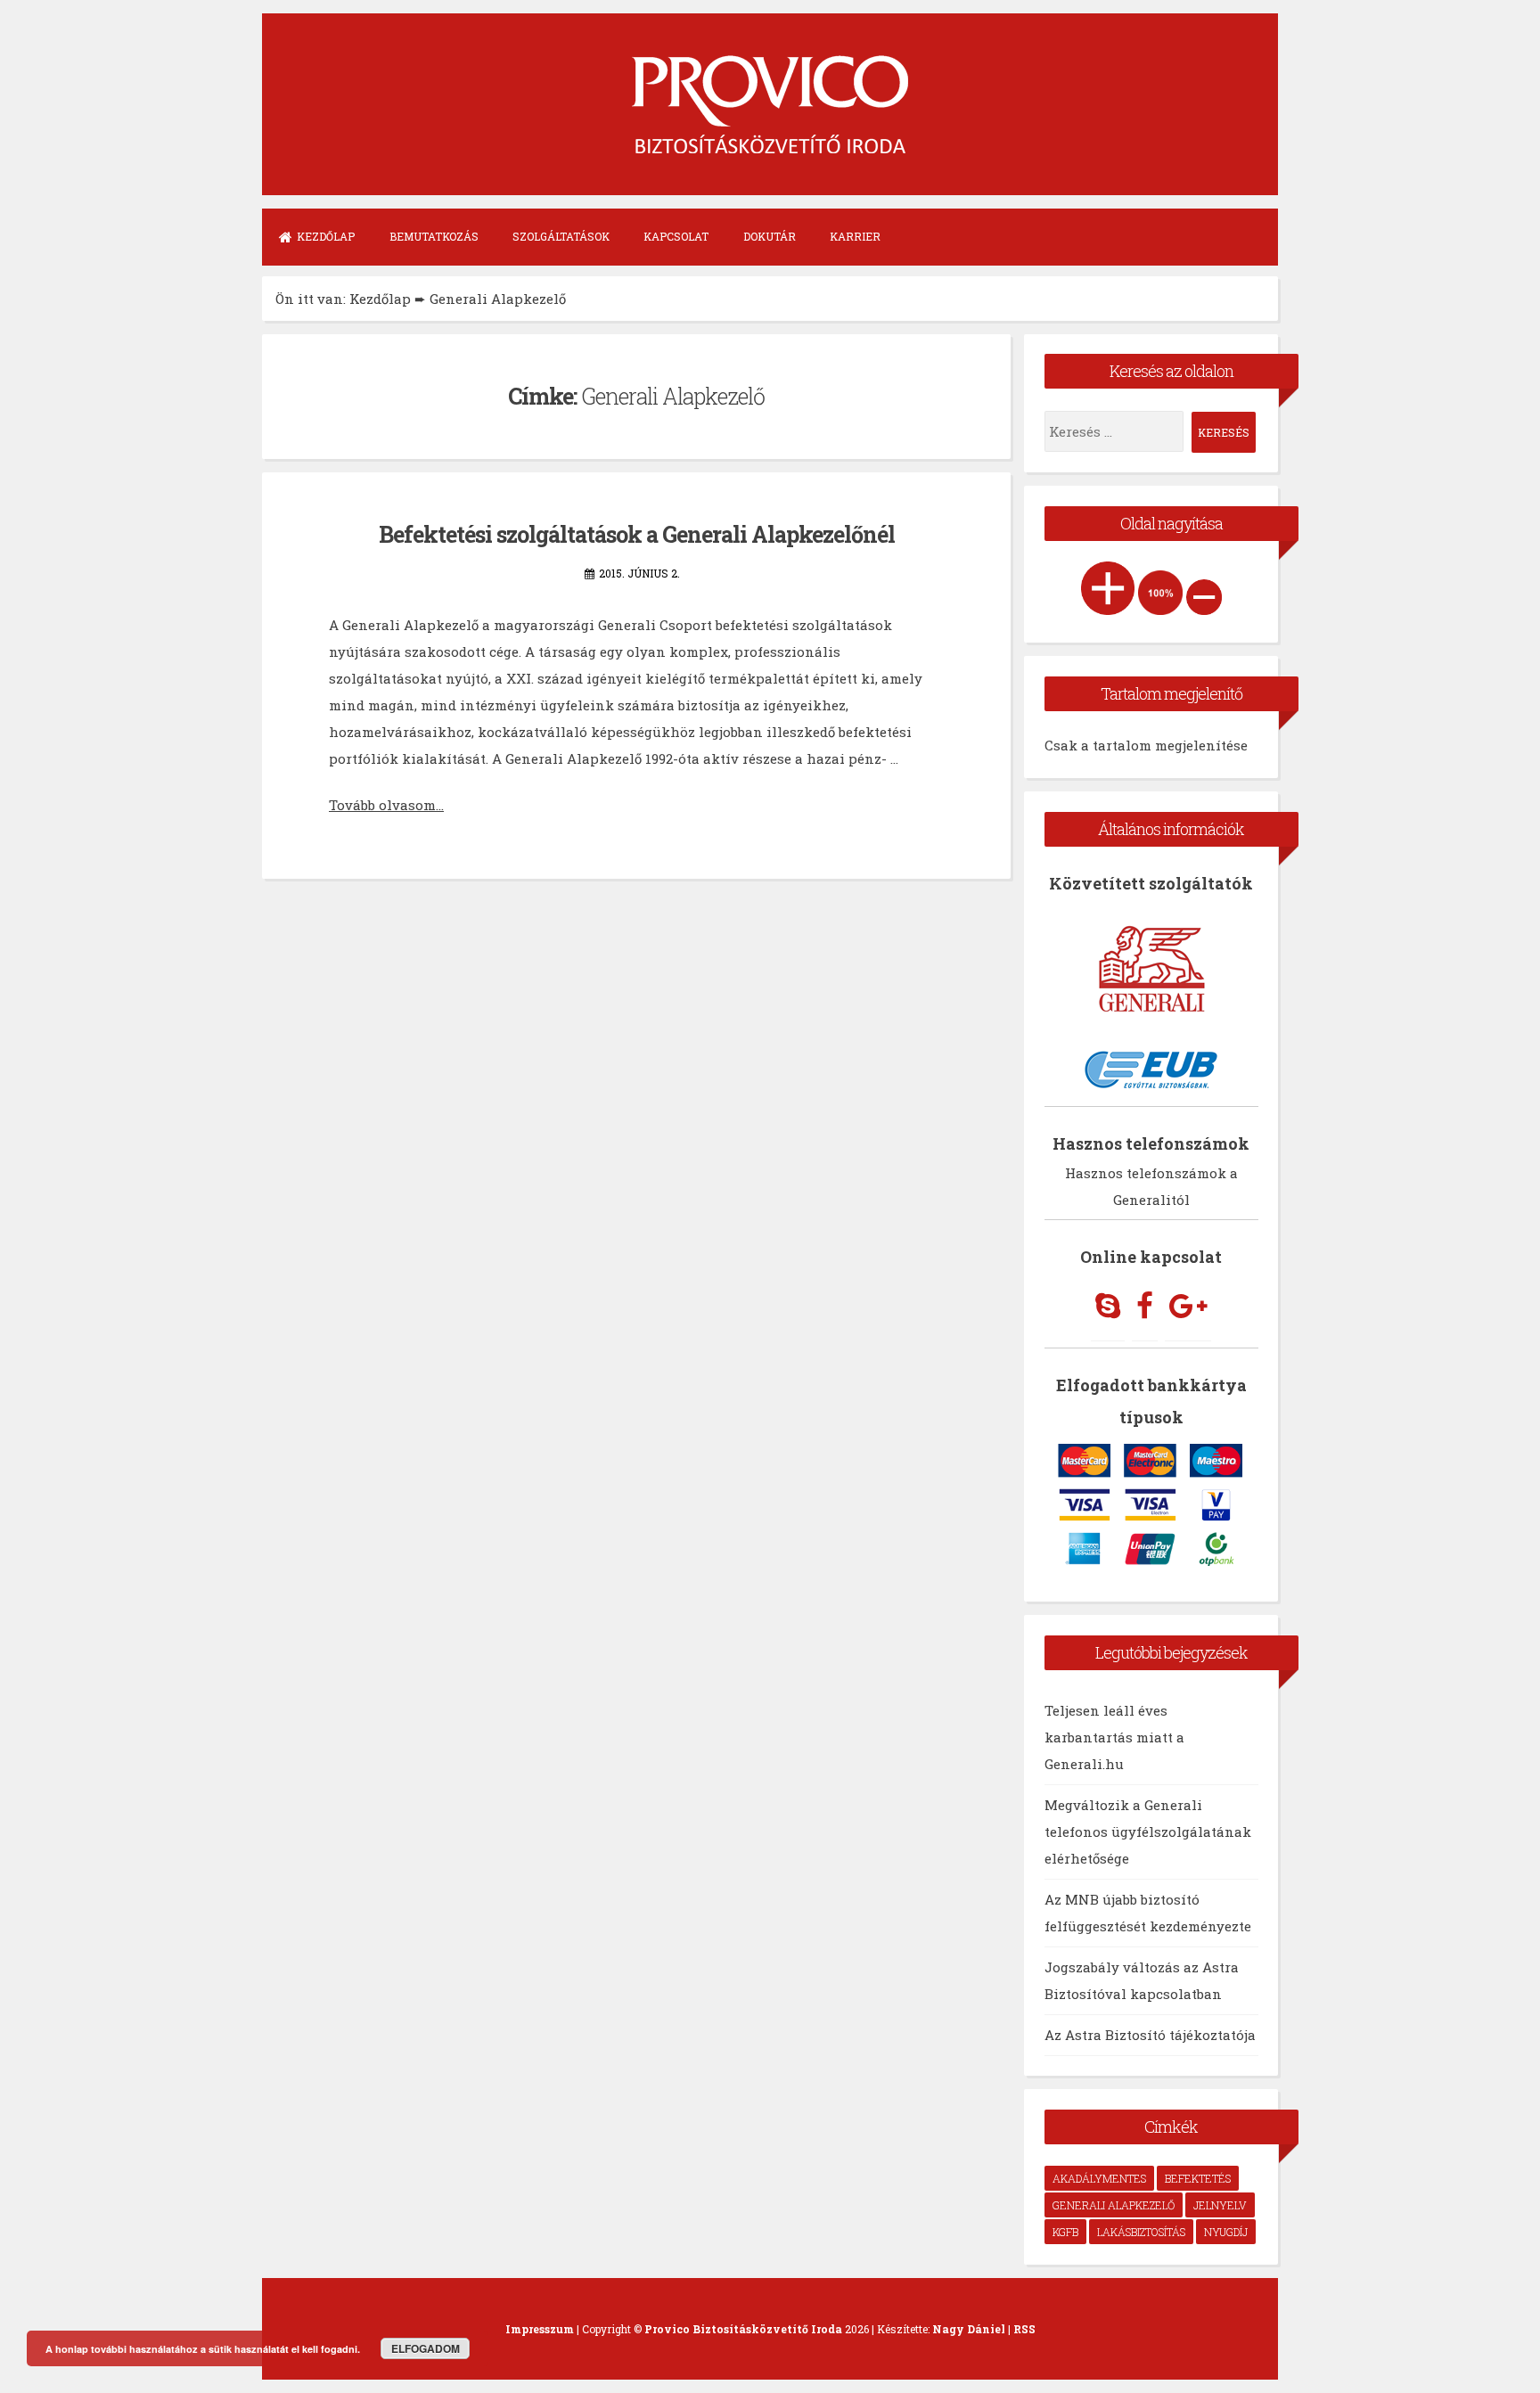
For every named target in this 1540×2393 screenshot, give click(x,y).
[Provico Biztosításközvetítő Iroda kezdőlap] (770, 132)
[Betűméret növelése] (1108, 588)
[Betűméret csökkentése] (1204, 597)
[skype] (1108, 1306)
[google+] (1188, 1306)
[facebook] (1145, 1306)
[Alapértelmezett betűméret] (1160, 593)
